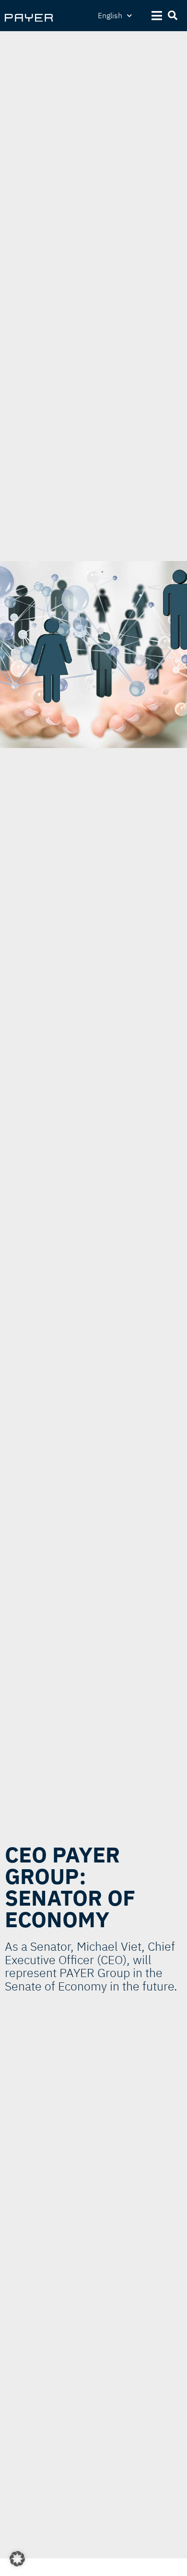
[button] (17, 2559)
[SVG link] (29, 18)
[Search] (173, 16)
